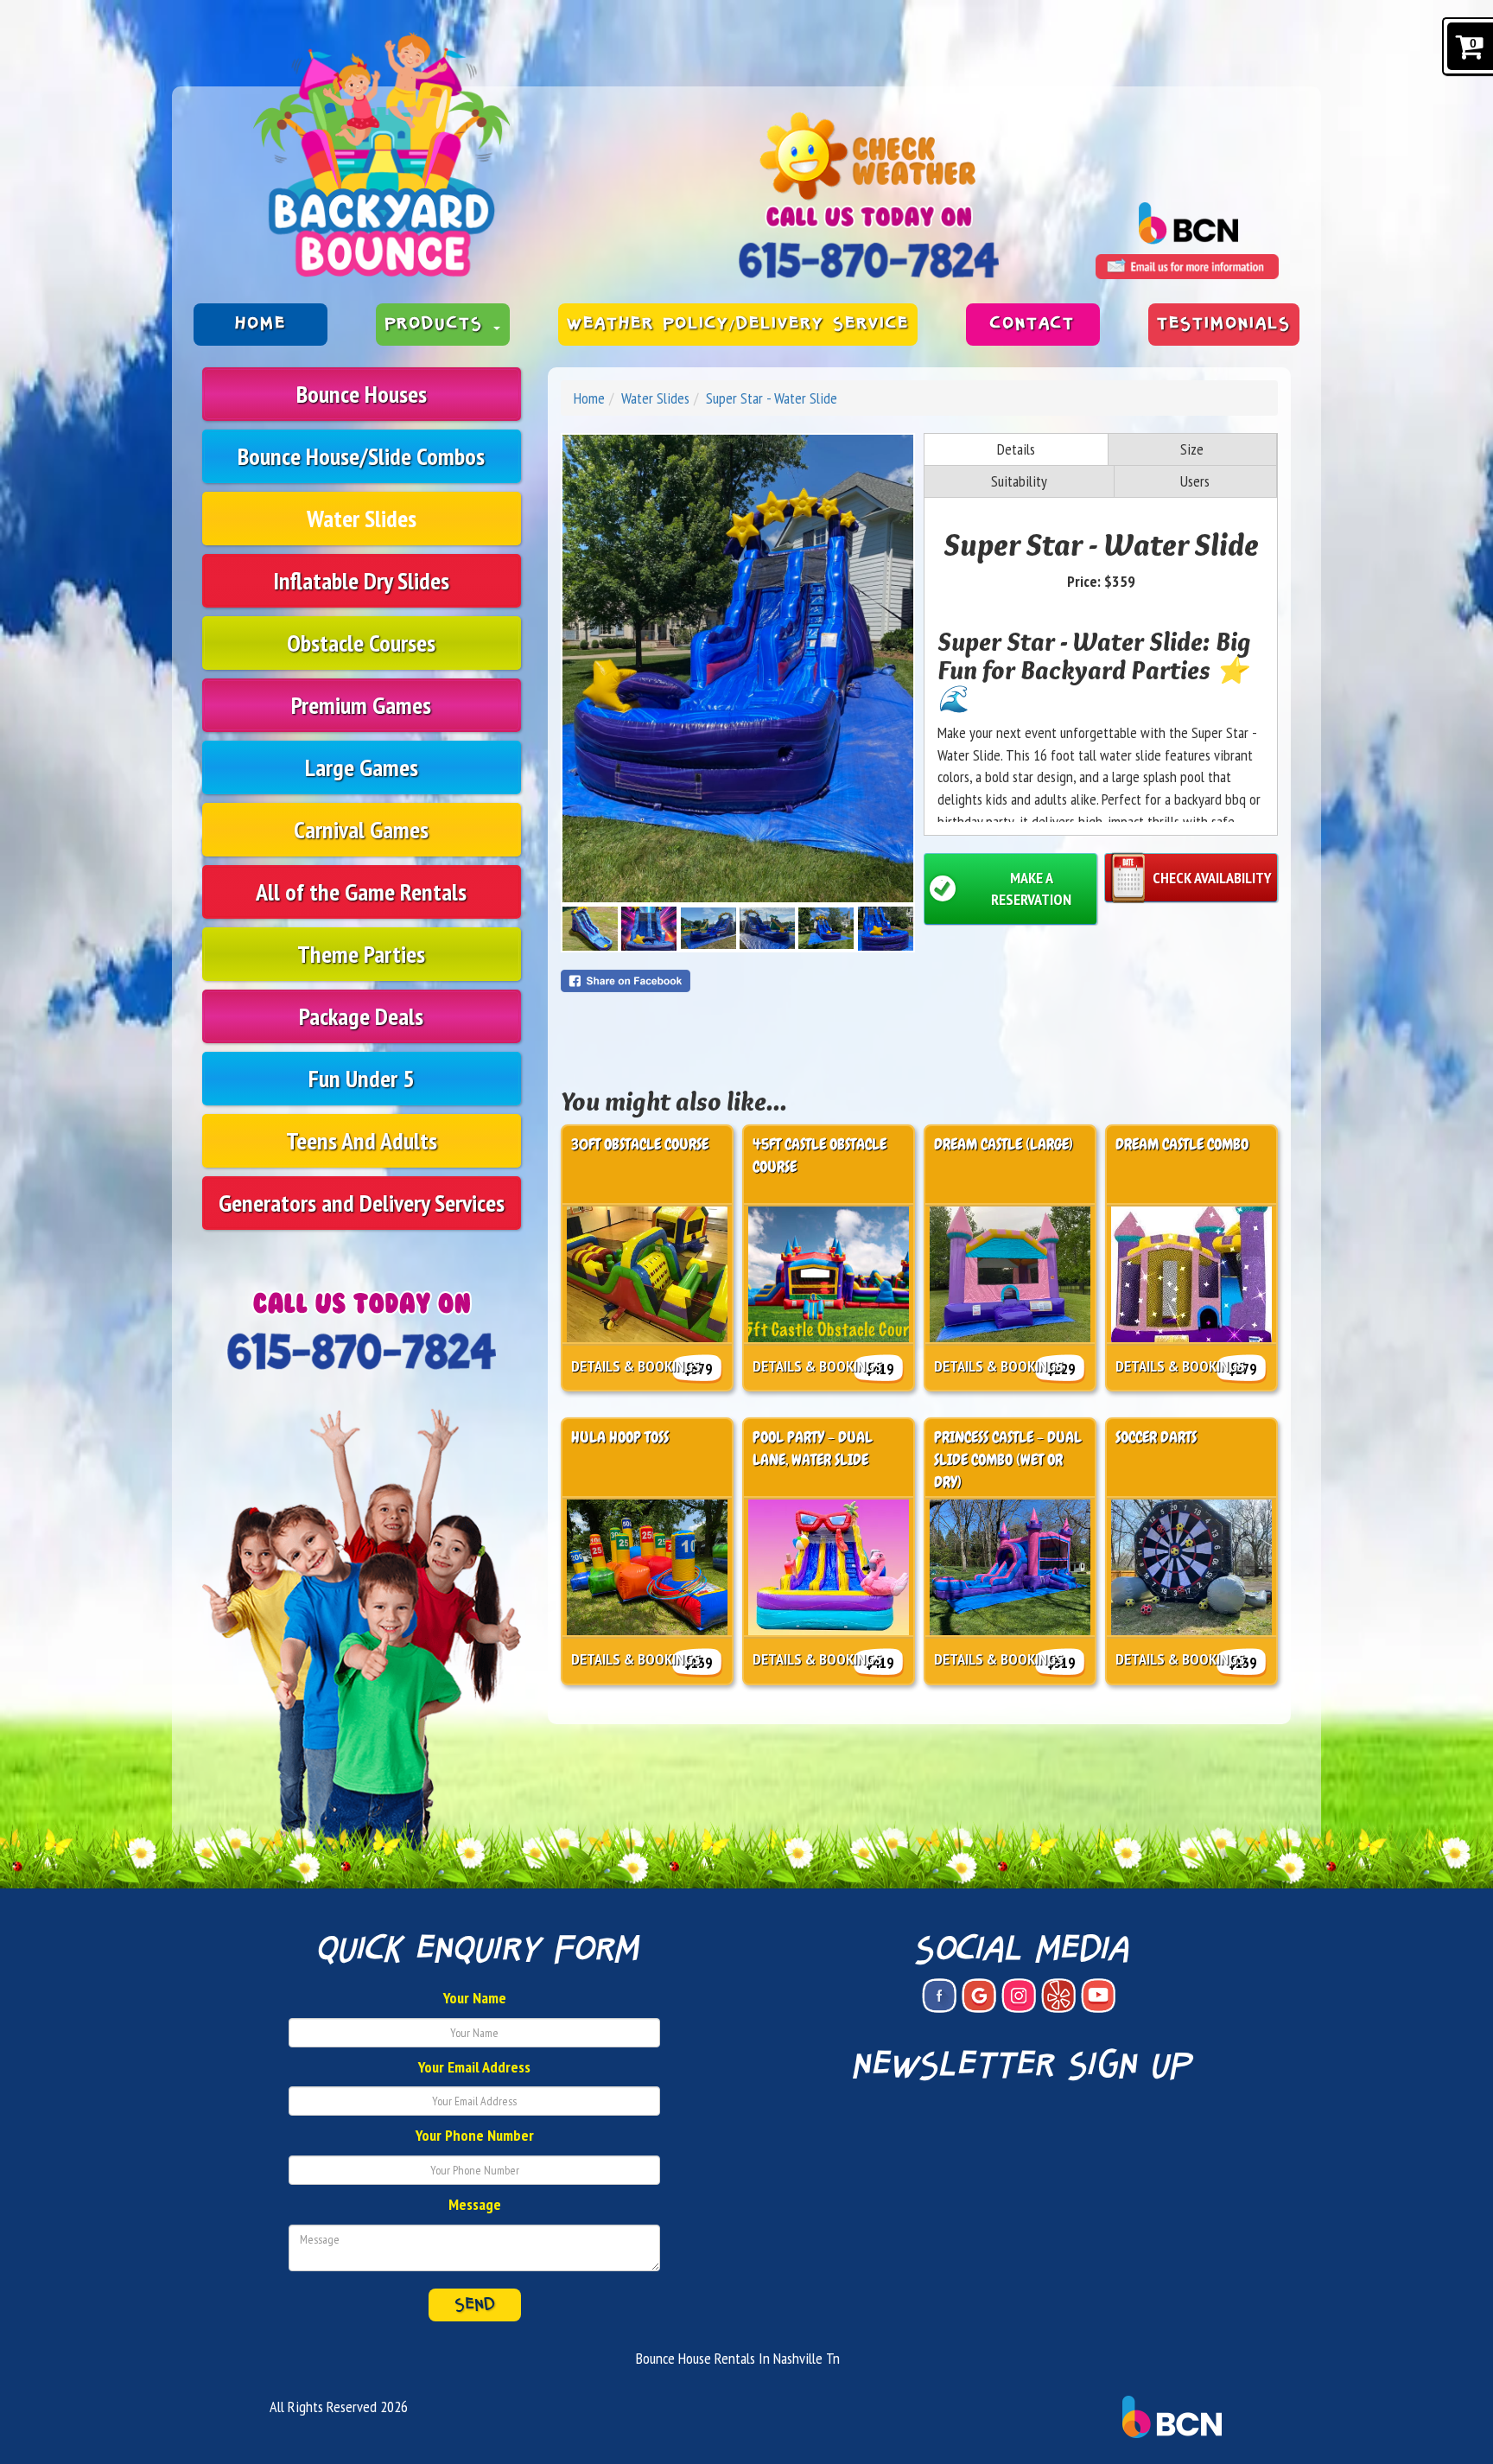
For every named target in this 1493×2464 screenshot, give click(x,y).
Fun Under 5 (361, 1078)
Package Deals (361, 1016)
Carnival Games (361, 829)
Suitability (1019, 481)
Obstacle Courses (361, 643)
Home (260, 324)
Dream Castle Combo (1182, 1144)
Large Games (362, 767)
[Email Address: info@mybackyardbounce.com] (1187, 267)
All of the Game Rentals (361, 891)
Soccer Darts (1156, 1437)
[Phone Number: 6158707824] (869, 260)
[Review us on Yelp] (1058, 1996)
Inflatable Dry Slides (361, 580)
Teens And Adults (362, 1140)
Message (475, 2204)
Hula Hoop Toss (620, 1437)
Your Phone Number (475, 2135)
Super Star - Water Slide (772, 398)
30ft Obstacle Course (640, 1144)
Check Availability (1212, 878)
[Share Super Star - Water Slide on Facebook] (738, 981)
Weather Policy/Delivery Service (738, 324)
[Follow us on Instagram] (1019, 1996)
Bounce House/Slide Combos (361, 456)
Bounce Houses (362, 394)
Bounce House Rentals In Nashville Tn (738, 2358)
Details (1016, 449)
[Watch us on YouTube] (1098, 1996)
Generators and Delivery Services (362, 1203)
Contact (1032, 324)
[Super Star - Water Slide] (738, 669)
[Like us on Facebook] (939, 1996)
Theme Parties (361, 954)
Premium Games (361, 705)
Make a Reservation (1031, 889)
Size (1192, 449)
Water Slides (362, 518)
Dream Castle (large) (1004, 1144)
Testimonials (1224, 324)
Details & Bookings (636, 1366)
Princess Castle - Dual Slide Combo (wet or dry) (1008, 1459)
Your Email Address (474, 2067)
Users (1195, 481)
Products (438, 324)
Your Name (475, 1998)
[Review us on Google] (979, 1996)
